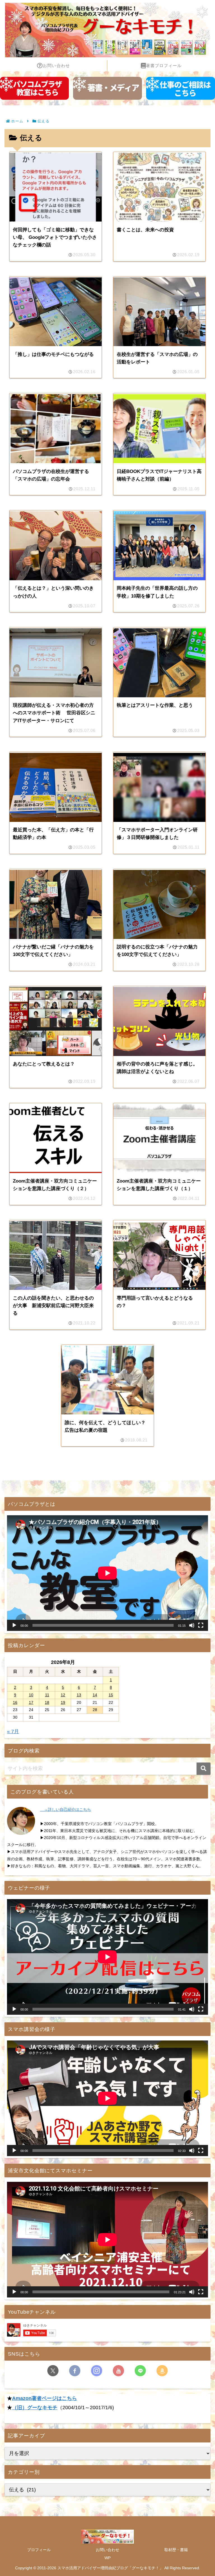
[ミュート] (192, 1625)
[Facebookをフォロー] (75, 2371)
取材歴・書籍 (176, 2550)
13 (79, 1695)
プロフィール (39, 2550)
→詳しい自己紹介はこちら (66, 1809)
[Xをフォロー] (53, 2371)
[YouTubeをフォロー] (118, 2371)
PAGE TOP (205, 2494)
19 (63, 1702)
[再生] (14, 1625)
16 (15, 1702)
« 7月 (13, 1731)
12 (63, 1695)
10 (31, 1695)
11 (47, 1695)
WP (107, 2558)
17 (31, 1702)
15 (111, 1695)
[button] (204, 1769)
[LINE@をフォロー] (140, 2371)
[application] (107, 1573)
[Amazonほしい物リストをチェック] (162, 2371)
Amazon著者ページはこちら (45, 2398)
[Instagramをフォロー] (97, 2371)
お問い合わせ (107, 2550)
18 (47, 1702)
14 (95, 1695)
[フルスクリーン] (201, 1625)
